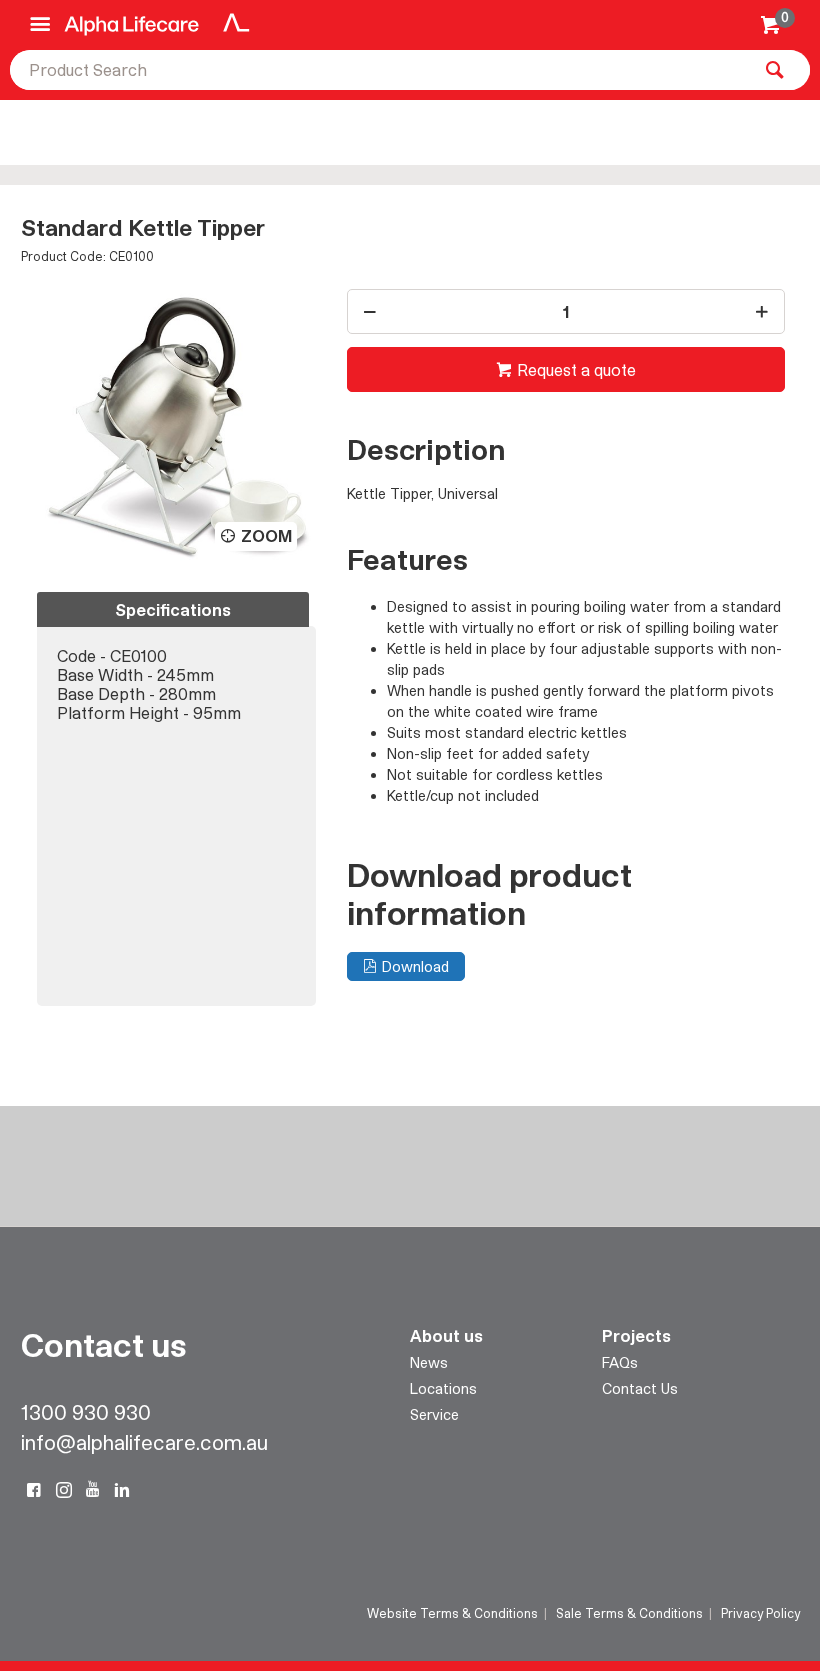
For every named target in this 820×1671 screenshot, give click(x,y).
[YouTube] (93, 1490)
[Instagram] (64, 1490)
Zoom (266, 535)
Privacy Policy (760, 1613)
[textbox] (380, 70)
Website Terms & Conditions (452, 1613)
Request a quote (576, 369)
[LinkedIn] (122, 1490)
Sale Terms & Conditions (629, 1613)
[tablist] (177, 799)
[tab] (173, 609)
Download (415, 966)
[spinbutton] (565, 311)
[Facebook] (34, 1490)
